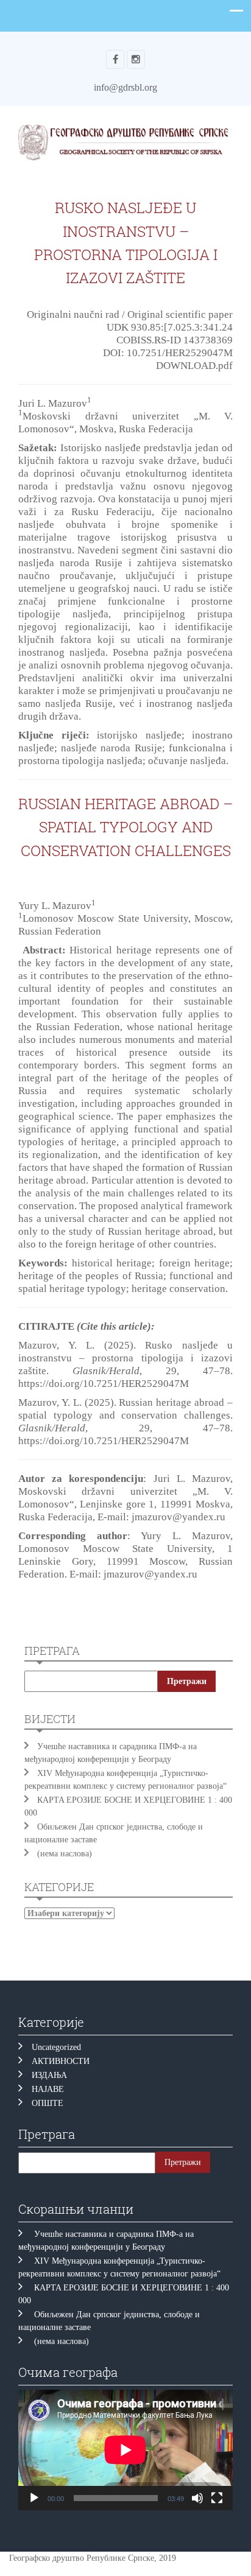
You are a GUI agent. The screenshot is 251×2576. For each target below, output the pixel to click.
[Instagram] (136, 59)
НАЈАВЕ (48, 2089)
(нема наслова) (65, 1854)
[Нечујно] (197, 2498)
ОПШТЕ (48, 2103)
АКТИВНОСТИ (61, 2061)
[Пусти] (34, 2498)
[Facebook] (115, 59)
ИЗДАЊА (49, 2075)
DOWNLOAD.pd (193, 366)
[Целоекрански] (217, 2498)
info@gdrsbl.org (125, 87)
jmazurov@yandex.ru (179, 1517)
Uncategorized (56, 2047)
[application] (125, 2450)
